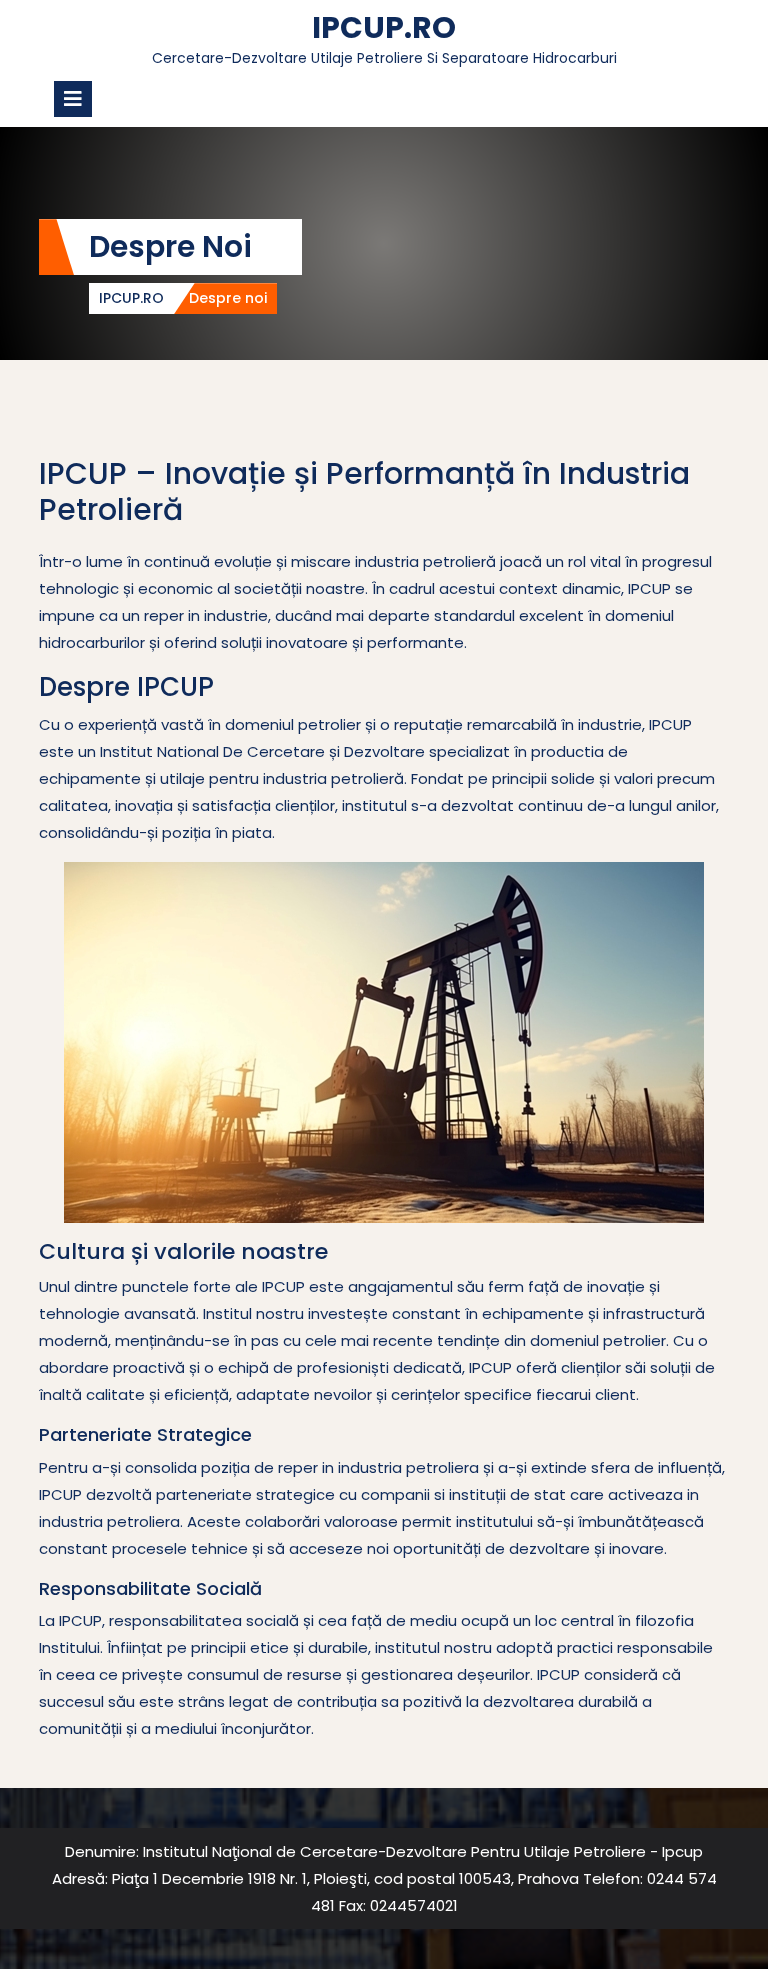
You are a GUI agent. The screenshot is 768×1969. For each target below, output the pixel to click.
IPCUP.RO (384, 27)
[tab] (73, 99)
